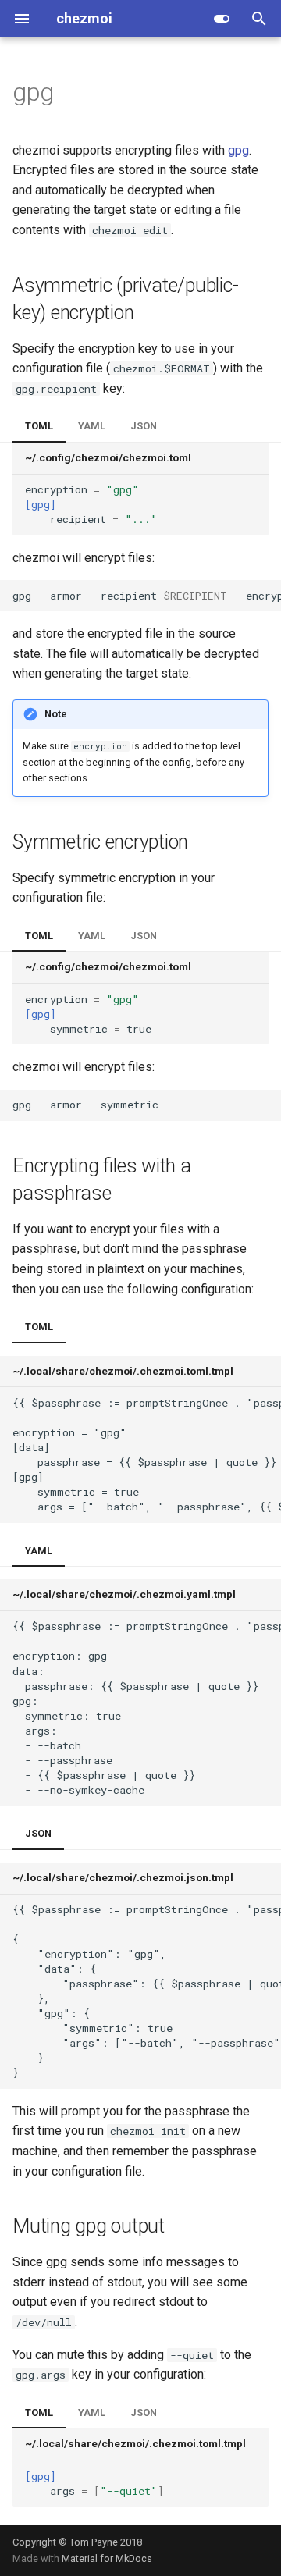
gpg (238, 150)
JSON (144, 426)
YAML (92, 426)
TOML (39, 426)
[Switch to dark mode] (222, 19)
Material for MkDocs (107, 2558)
